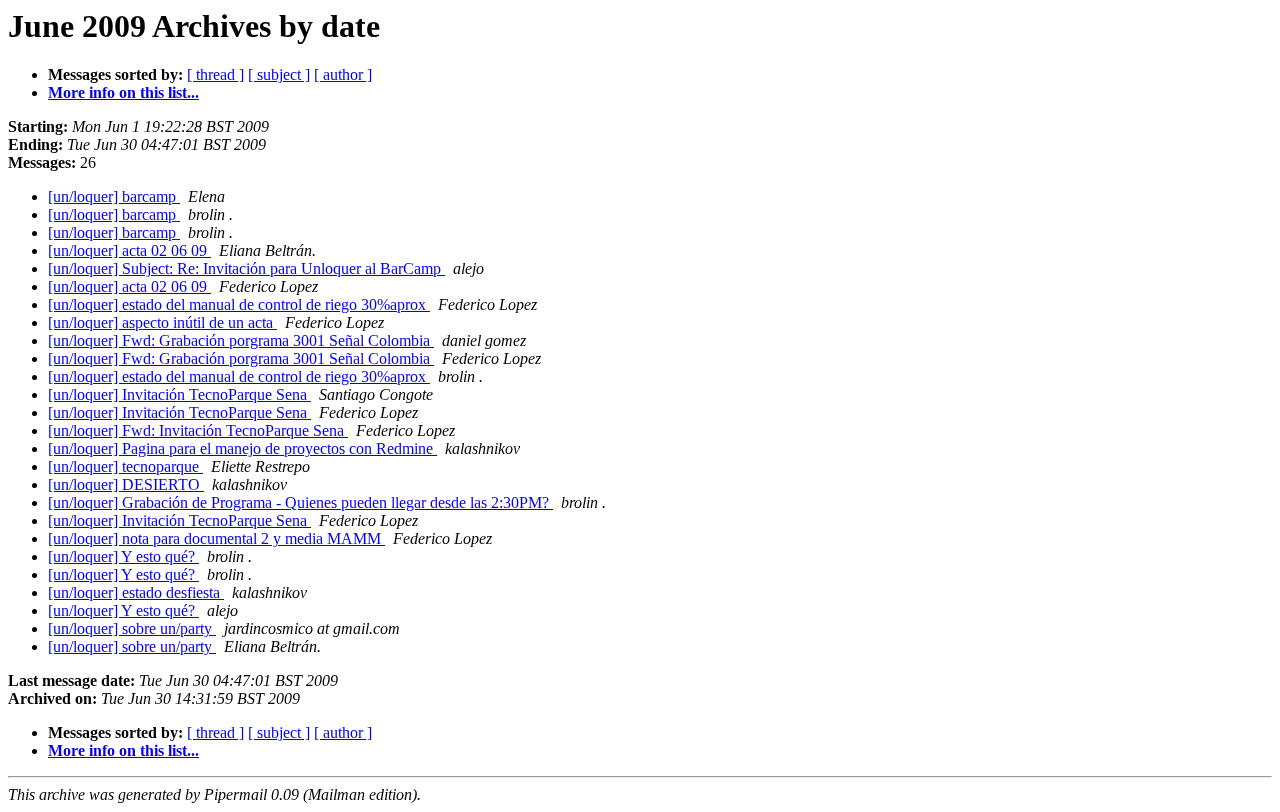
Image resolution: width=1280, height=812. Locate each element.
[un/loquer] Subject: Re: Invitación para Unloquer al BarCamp (246, 268)
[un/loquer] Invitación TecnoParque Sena (179, 394)
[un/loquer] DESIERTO (126, 484)
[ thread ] (215, 74)
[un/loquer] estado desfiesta (136, 592)
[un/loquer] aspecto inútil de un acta (162, 322)
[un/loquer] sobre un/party (132, 628)
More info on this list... (123, 92)
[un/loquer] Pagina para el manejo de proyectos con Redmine (242, 448)
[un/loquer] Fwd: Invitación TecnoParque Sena (198, 430)
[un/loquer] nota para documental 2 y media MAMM (216, 538)
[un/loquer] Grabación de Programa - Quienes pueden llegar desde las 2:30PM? (300, 502)
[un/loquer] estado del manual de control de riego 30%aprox (239, 304)
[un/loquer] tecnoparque (125, 466)
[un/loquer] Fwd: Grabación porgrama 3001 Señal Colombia (241, 340)
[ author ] (343, 74)
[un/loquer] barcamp (114, 196)
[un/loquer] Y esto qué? (123, 556)
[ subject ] (279, 74)
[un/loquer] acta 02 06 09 (129, 250)
